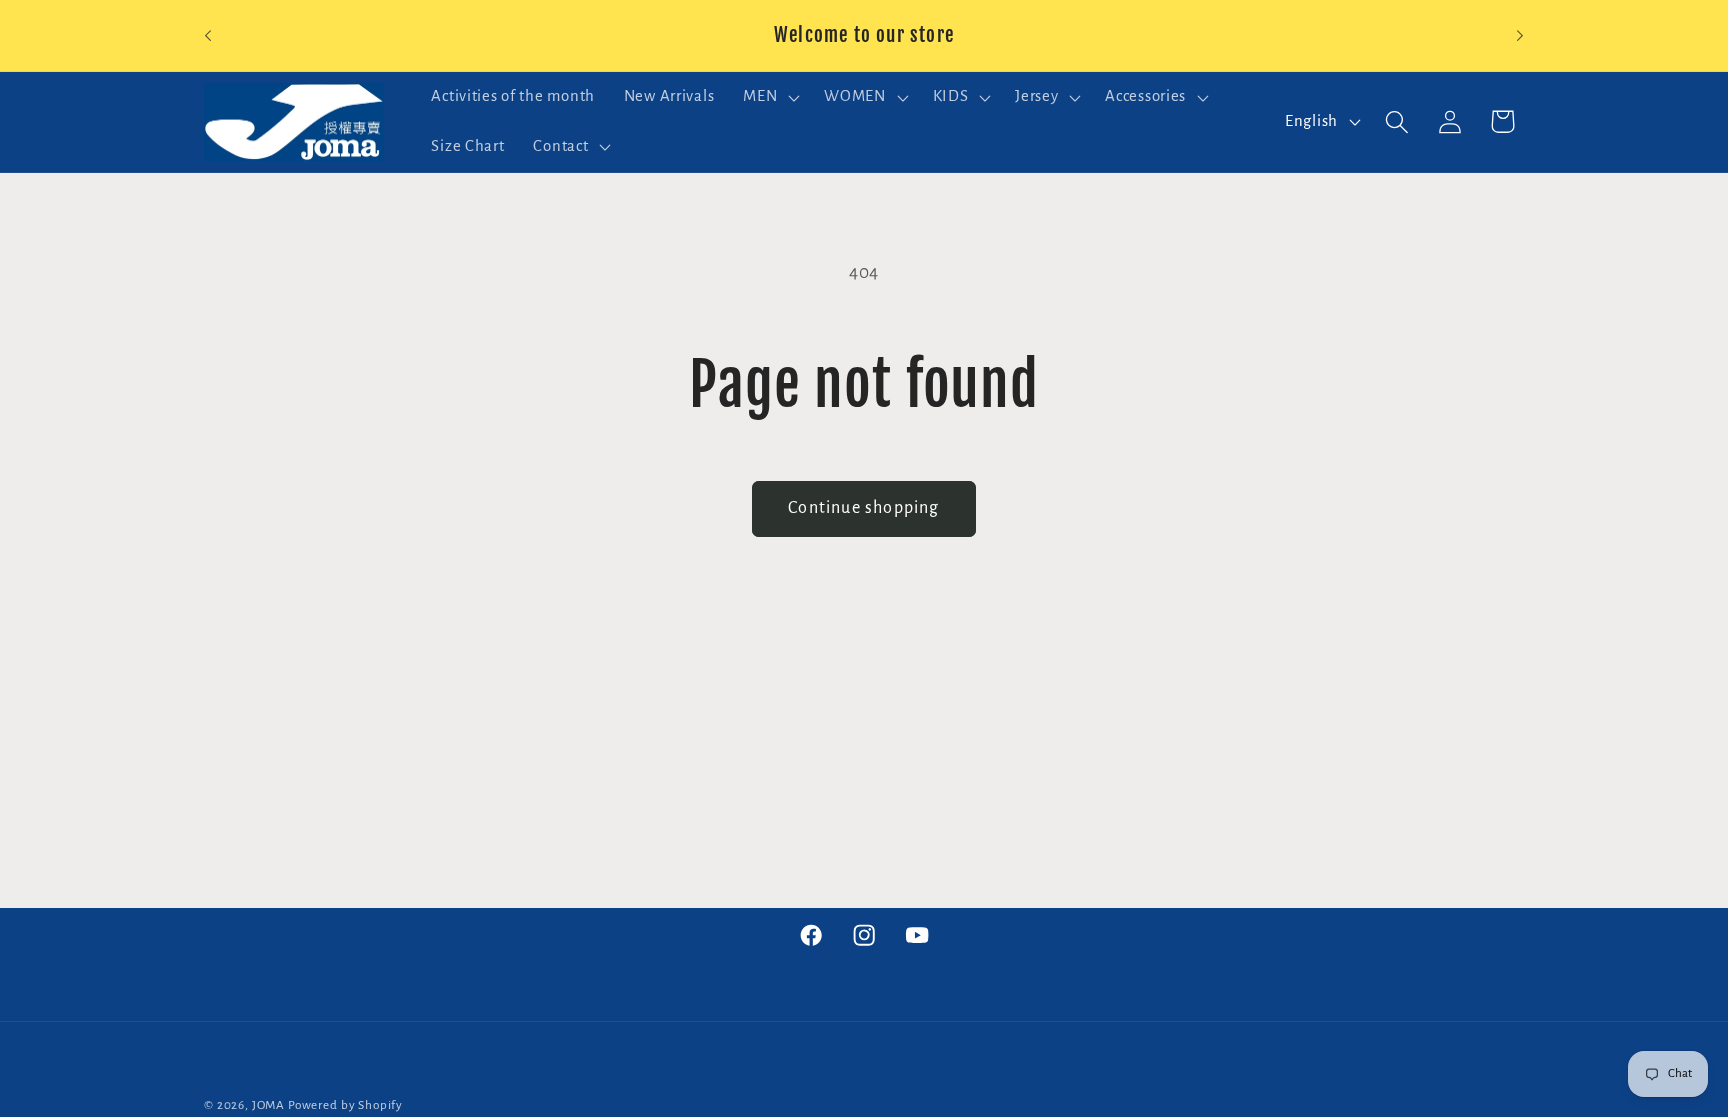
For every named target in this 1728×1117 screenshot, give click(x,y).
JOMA (268, 1105)
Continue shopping (863, 508)
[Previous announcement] (208, 36)
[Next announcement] (1520, 36)
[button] (769, 97)
